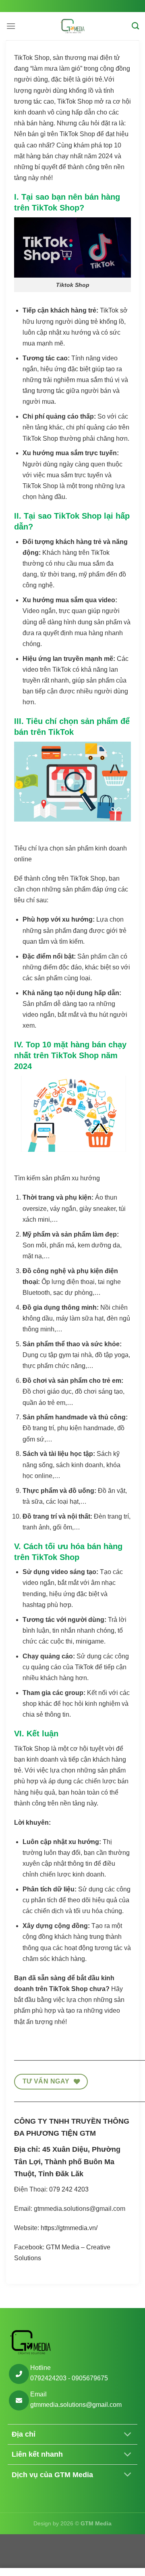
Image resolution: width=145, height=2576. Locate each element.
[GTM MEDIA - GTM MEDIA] (72, 26)
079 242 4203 (70, 2189)
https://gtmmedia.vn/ (69, 2228)
